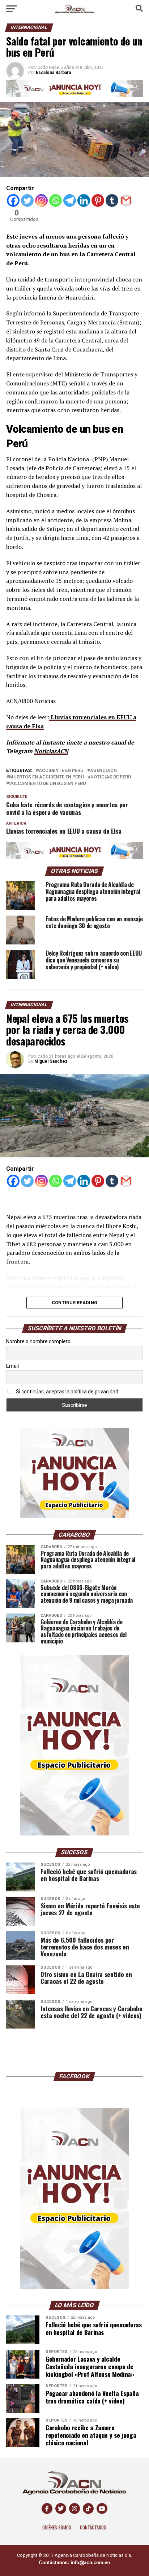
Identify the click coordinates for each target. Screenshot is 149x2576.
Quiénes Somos (57, 2527)
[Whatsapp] (56, 200)
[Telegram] (70, 200)
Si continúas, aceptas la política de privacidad (67, 1392)
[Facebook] (13, 200)
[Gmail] (126, 200)
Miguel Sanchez (51, 1061)
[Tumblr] (112, 200)
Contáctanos (93, 2527)
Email (12, 1366)
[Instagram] (41, 200)
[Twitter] (27, 200)
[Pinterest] (98, 200)
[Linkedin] (84, 200)
